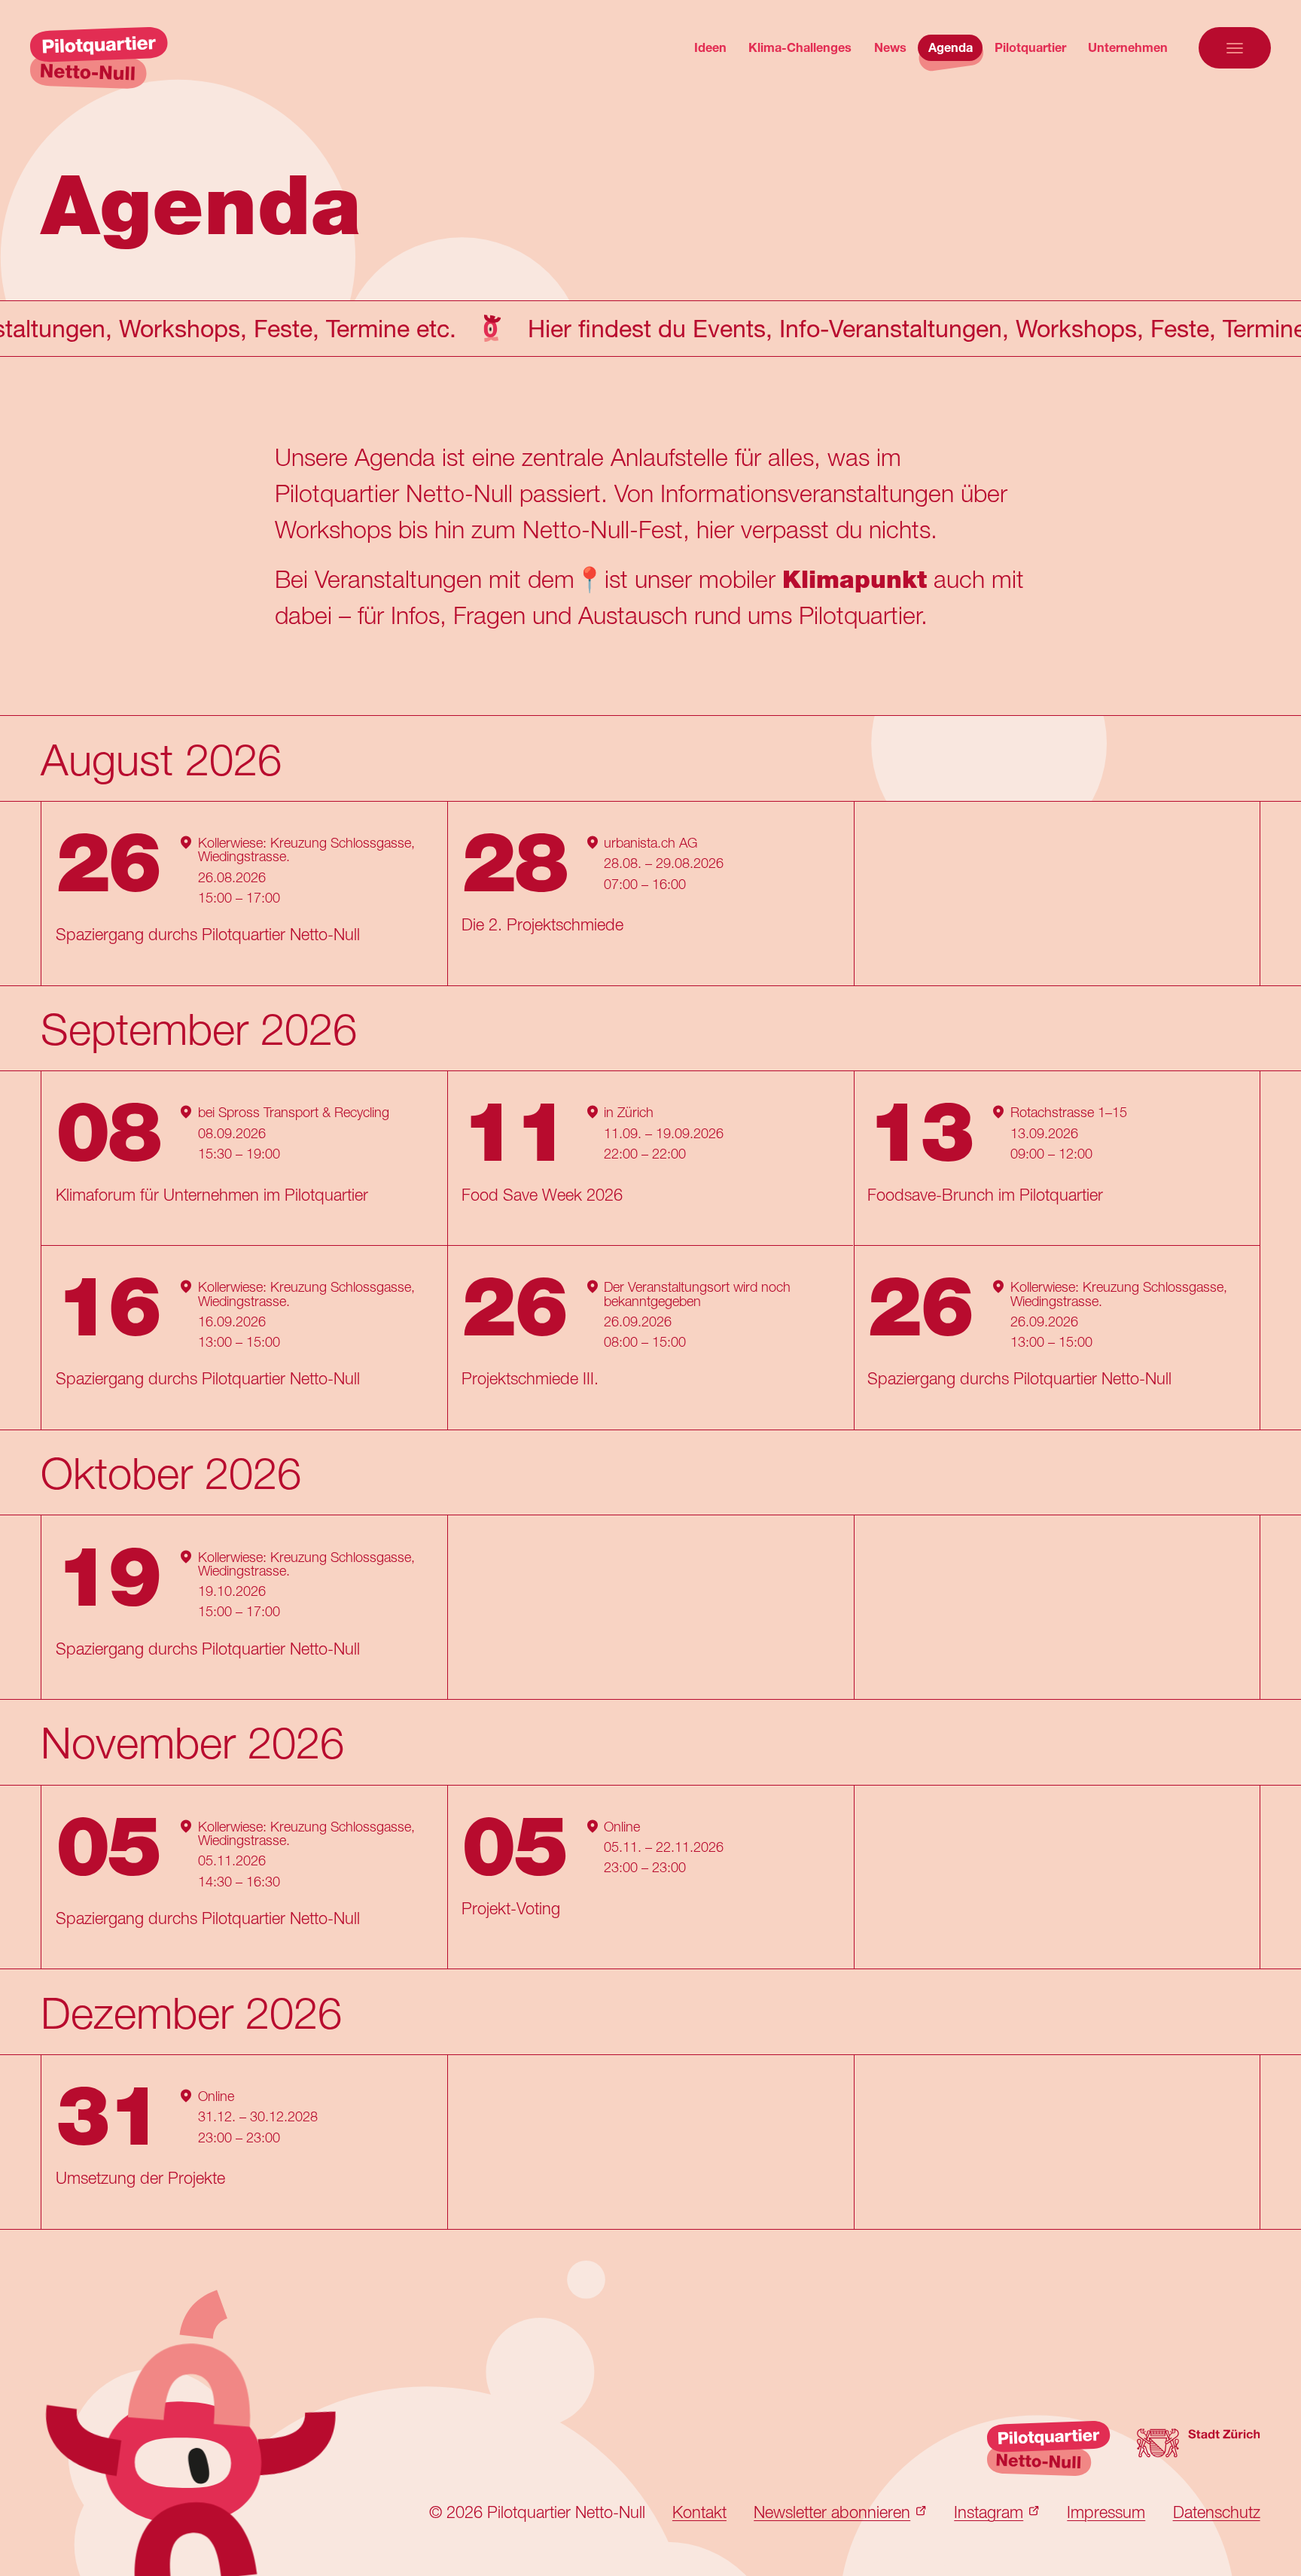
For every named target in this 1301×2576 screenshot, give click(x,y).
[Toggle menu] (1235, 47)
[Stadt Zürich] (1198, 2449)
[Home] (99, 58)
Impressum (1106, 2512)
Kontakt (699, 2512)
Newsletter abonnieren (832, 2512)
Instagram (989, 2512)
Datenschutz (1217, 2512)
